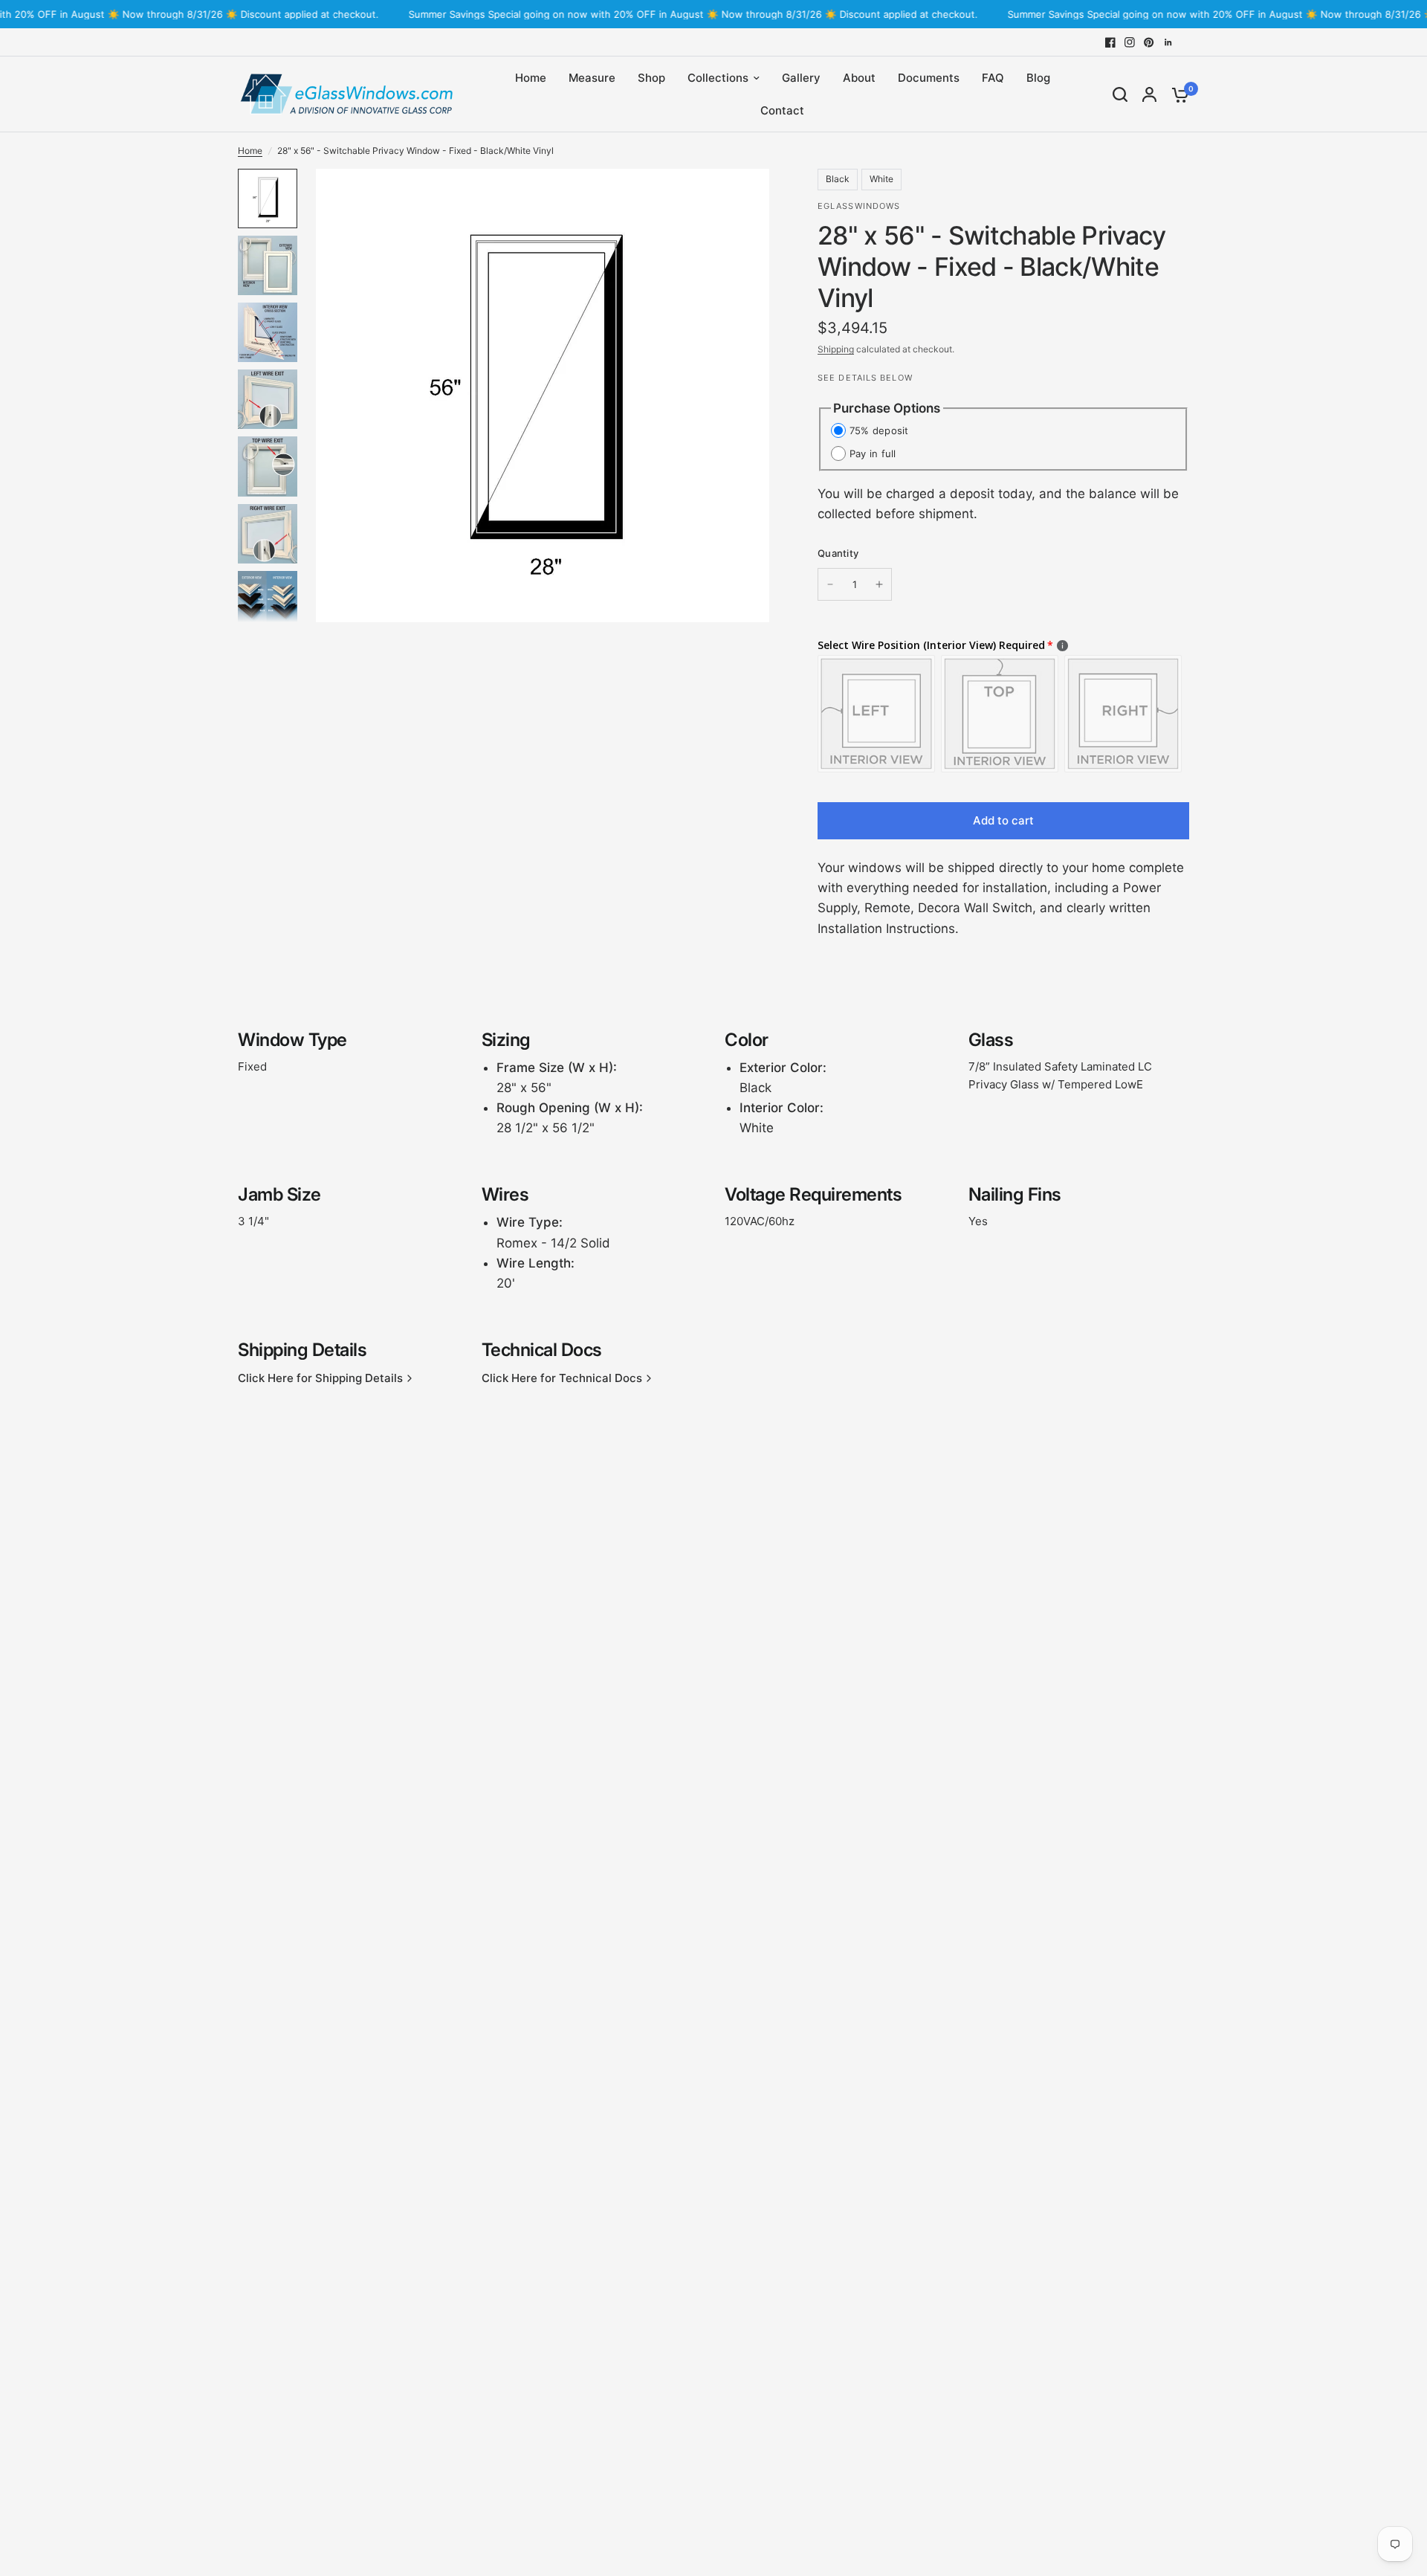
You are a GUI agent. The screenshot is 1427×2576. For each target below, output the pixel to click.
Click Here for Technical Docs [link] (562, 1378)
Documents (929, 78)
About (859, 78)
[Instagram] (1130, 42)
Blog (1038, 78)
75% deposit (879, 430)
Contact (782, 110)
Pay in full (873, 453)
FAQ (993, 78)
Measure (592, 78)
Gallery (801, 78)
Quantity (838, 553)
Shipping (836, 349)
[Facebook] (1110, 42)
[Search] (1120, 94)
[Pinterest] (1149, 42)
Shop (651, 78)
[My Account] (1149, 94)
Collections (718, 78)
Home (531, 78)
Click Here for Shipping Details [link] (320, 1378)
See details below (865, 378)
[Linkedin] (1168, 42)
